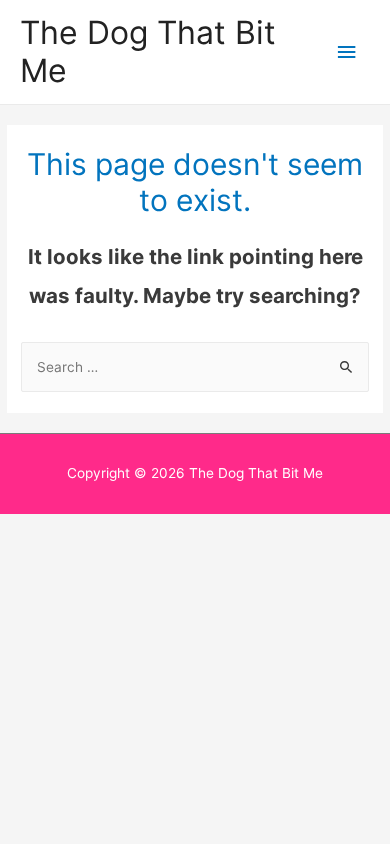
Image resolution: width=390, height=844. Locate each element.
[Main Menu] (347, 52)
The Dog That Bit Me (148, 51)
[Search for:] (195, 367)
